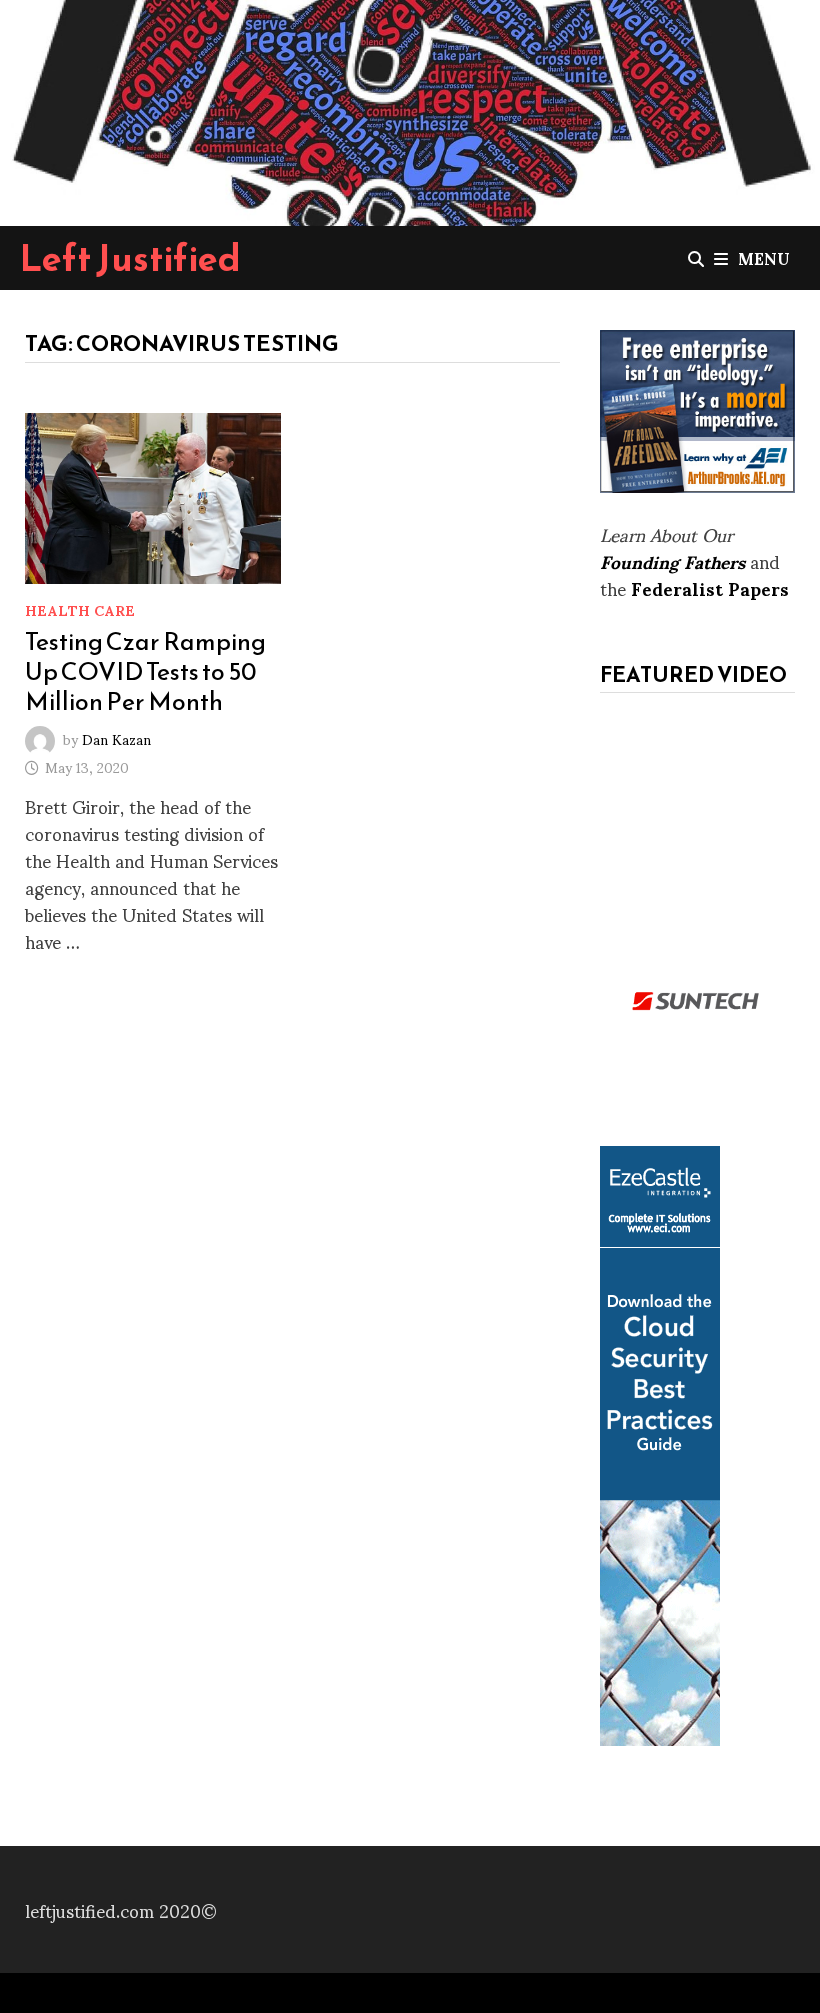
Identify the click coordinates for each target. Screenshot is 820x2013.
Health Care (80, 609)
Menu (764, 257)
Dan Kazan (116, 737)
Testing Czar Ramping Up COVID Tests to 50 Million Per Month (145, 671)
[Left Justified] (410, 109)
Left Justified (130, 258)
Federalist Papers (710, 587)
